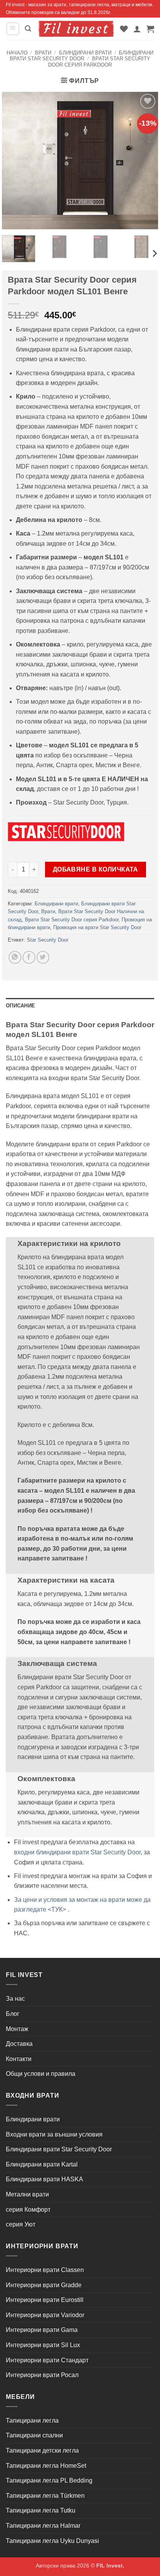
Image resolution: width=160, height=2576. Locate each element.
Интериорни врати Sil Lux (43, 2345)
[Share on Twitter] (43, 957)
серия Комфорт (28, 2210)
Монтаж (17, 2029)
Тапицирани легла (32, 2420)
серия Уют (21, 2224)
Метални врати (27, 2194)
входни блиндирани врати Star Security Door (77, 1852)
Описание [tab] (20, 1006)
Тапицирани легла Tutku (41, 2510)
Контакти (19, 2059)
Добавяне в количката (96, 869)
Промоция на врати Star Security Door (97, 927)
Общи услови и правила (41, 2074)
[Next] (154, 254)
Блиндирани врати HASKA (44, 2179)
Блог (13, 2014)
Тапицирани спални (34, 2435)
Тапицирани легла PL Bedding (49, 2480)
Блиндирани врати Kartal (42, 2164)
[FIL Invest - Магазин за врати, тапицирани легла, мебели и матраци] (76, 29)
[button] (13, 29)
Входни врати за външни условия (54, 2134)
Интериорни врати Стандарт (47, 2360)
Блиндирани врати (85, 53)
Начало (17, 53)
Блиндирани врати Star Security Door (82, 56)
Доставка (19, 2044)
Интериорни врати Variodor (45, 2315)
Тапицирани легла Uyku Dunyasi (52, 2541)
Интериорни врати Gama (42, 2330)
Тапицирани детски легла (42, 2450)
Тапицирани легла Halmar (43, 2526)
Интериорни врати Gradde (44, 2285)
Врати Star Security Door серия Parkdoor (99, 62)
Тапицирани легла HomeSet (46, 2466)
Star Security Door (48, 940)
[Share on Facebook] (29, 957)
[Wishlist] (124, 29)
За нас (15, 1999)
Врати (43, 53)
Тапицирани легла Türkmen (45, 2496)
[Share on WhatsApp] (15, 957)
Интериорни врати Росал (42, 2375)
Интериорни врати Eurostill (45, 2300)
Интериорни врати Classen (45, 2270)
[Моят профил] (137, 29)
